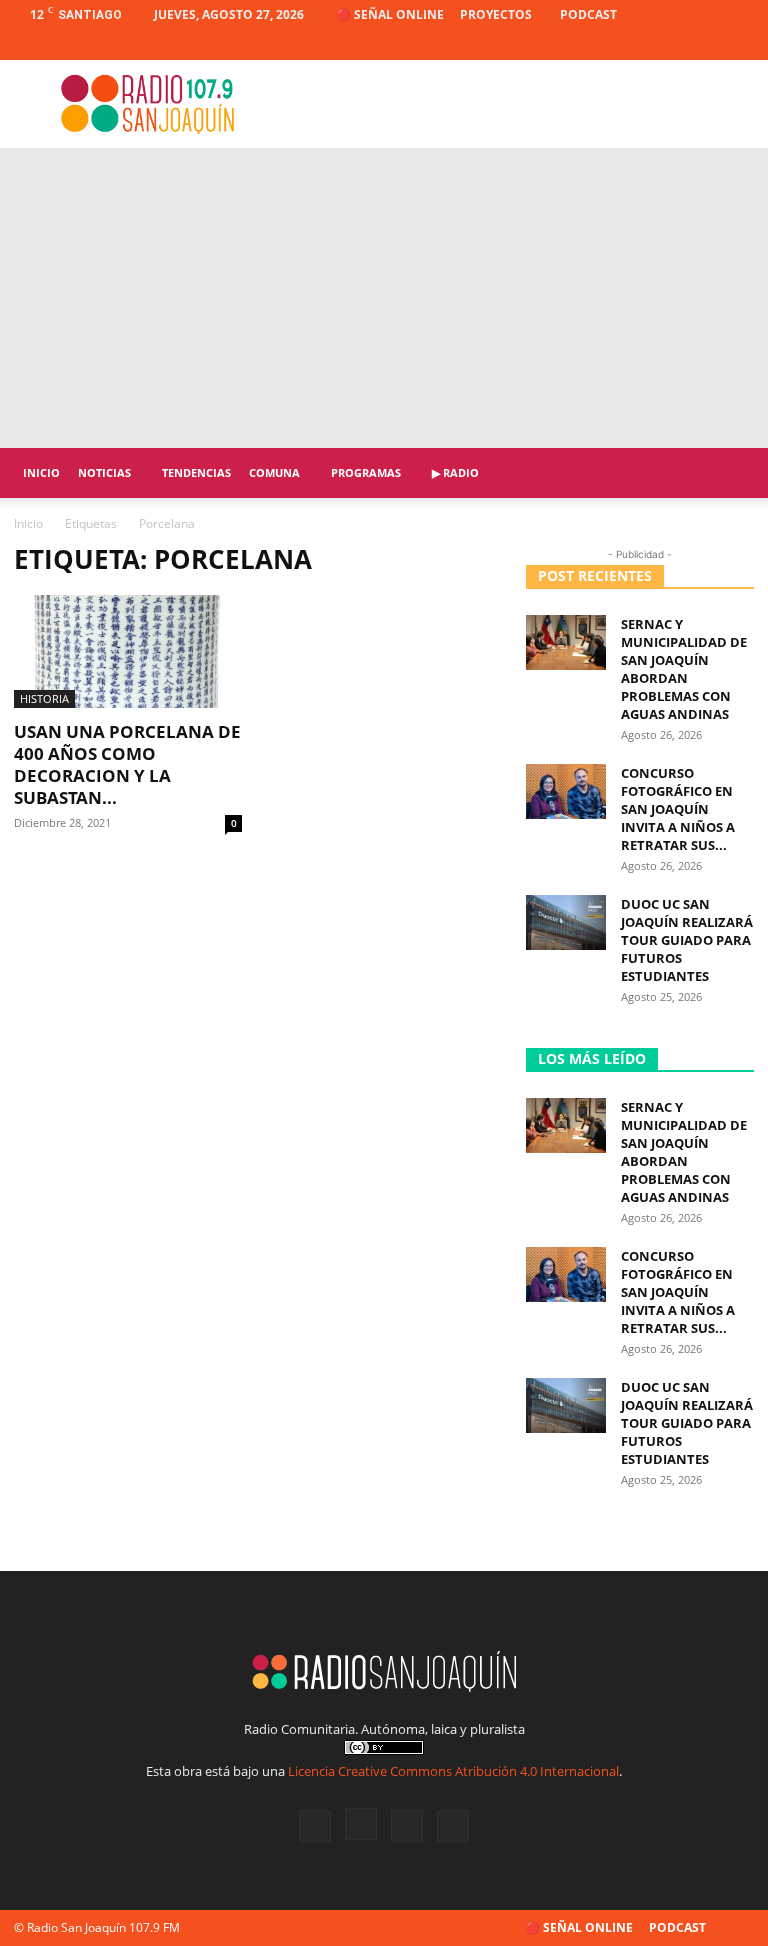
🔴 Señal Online (390, 14)
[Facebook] (640, 45)
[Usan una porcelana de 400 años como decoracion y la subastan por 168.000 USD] (128, 651)
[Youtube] (739, 45)
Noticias (104, 472)
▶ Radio (455, 472)
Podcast (588, 14)
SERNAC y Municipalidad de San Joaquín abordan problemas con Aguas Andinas (684, 669)
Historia (44, 698)
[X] (706, 45)
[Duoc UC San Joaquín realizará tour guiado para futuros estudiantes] (566, 922)
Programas (366, 472)
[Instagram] (673, 45)
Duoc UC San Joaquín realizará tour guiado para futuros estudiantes (687, 940)
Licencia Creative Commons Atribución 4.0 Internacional (453, 1771)
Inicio (41, 472)
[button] (730, 473)
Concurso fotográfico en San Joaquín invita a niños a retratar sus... (678, 809)
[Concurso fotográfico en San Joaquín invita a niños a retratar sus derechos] (566, 791)
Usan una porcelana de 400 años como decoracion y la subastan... (127, 764)
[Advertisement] (384, 298)
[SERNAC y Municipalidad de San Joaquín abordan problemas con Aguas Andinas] (566, 642)
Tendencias (196, 472)
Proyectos (496, 14)
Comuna (274, 472)
